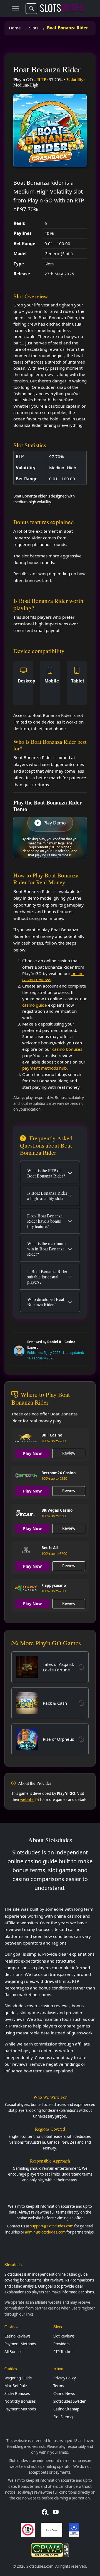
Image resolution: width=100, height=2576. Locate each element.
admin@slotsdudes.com (45, 2232)
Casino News (64, 2394)
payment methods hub (44, 1068)
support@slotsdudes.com (52, 2226)
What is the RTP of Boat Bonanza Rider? (46, 1173)
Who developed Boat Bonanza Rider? (46, 1302)
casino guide (35, 1005)
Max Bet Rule (16, 2386)
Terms (58, 2386)
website (27, 1800)
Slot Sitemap (64, 2417)
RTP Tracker (63, 2352)
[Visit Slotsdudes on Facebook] (45, 2512)
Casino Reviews (17, 2336)
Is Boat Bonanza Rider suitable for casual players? (47, 1277)
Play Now (32, 1453)
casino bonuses (67, 1049)
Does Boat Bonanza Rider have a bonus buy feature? (45, 1221)
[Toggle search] (31, 9)
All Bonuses (14, 2352)
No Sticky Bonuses (20, 2401)
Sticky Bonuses (17, 2394)
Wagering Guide (18, 2378)
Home (15, 28)
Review (69, 1453)
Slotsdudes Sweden (70, 2401)
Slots (34, 28)
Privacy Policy (65, 2378)
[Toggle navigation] (16, 9)
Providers (61, 2344)
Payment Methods (20, 2344)
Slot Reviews (64, 2336)
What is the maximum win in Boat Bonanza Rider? (46, 1249)
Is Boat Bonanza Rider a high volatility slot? (47, 1196)
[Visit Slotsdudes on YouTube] (56, 2512)
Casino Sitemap (66, 2409)
